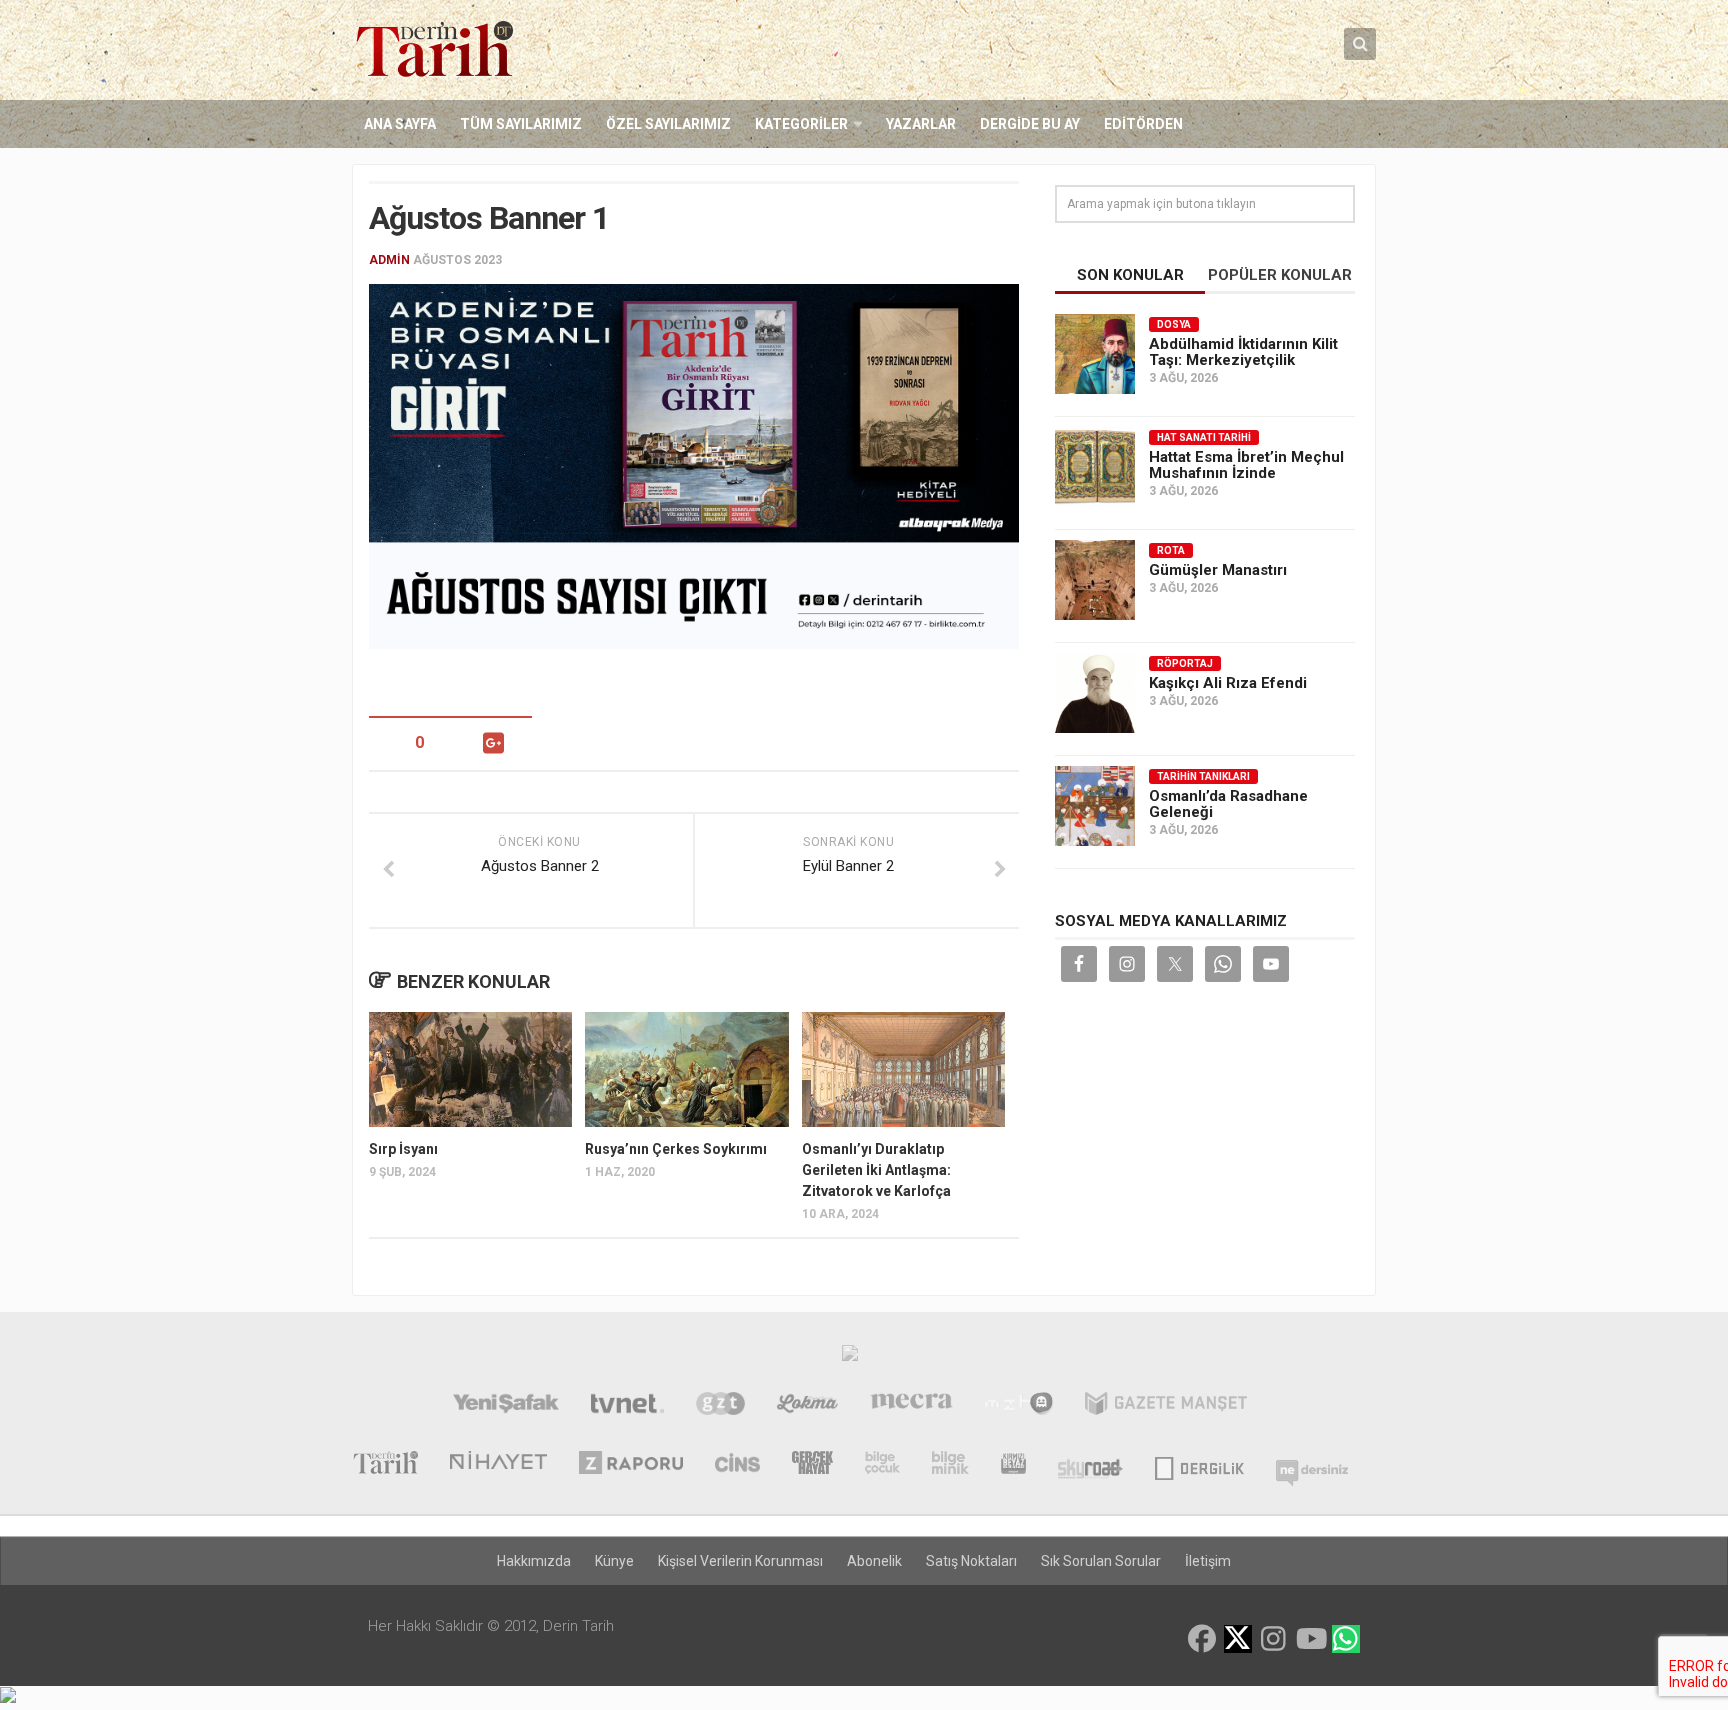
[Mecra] (912, 1406)
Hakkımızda (534, 1561)
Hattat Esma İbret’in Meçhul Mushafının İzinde (1246, 465)
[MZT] (1018, 1406)
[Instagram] (1274, 1639)
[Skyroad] (1090, 1465)
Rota (1171, 550)
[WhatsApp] (1346, 1639)
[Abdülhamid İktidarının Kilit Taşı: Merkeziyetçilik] (1095, 354)
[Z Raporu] (631, 1465)
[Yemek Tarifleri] (807, 1406)
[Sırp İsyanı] (470, 1069)
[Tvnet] (627, 1406)
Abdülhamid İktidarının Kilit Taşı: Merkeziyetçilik (1243, 352)
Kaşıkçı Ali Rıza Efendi (1228, 683)
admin (389, 260)
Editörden (1143, 124)
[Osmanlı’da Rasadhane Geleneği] (1095, 806)
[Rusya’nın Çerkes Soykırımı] (686, 1069)
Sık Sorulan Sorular (1101, 1561)
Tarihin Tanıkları (1203, 776)
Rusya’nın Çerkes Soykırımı (676, 1149)
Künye (614, 1561)
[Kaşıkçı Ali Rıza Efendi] (1095, 693)
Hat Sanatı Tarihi (1204, 437)
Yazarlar (921, 124)
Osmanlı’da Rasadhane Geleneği (1228, 804)
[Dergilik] (1199, 1465)
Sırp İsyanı (403, 1149)
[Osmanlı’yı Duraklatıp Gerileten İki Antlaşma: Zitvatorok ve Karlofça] (903, 1069)
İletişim (1208, 1561)
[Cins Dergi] (737, 1465)
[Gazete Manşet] (1166, 1406)
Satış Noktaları (971, 1561)
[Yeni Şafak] (505, 1406)
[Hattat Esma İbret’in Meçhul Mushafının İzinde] (1095, 467)
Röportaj (1185, 663)
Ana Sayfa (400, 124)
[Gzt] (720, 1406)
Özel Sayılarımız (668, 124)
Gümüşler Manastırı (1218, 570)
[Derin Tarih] (385, 1465)
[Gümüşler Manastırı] (1095, 580)
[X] (1238, 1640)
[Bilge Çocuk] (882, 1465)
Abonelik (874, 1561)
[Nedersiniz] (1312, 1465)
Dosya (1174, 324)
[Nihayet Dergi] (498, 1465)
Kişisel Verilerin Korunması (740, 1561)
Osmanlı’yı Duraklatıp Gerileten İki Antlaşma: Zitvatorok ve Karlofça (876, 1170)
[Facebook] (1202, 1639)
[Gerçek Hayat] (812, 1465)
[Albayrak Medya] (850, 1358)
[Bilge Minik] (950, 1465)
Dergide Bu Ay (1030, 124)
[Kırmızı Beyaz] (1013, 1465)
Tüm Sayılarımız (521, 124)
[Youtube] (1310, 1639)
